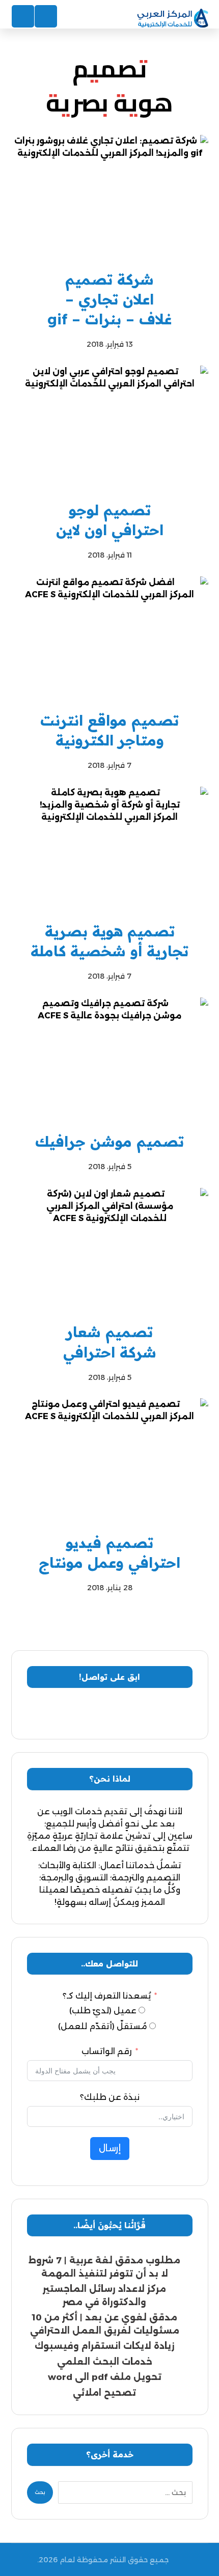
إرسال (110, 2148)
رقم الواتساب (107, 2051)
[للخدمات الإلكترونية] (173, 19)
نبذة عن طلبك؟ (110, 2097)
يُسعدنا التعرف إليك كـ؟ (107, 1996)
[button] (150, 1713)
